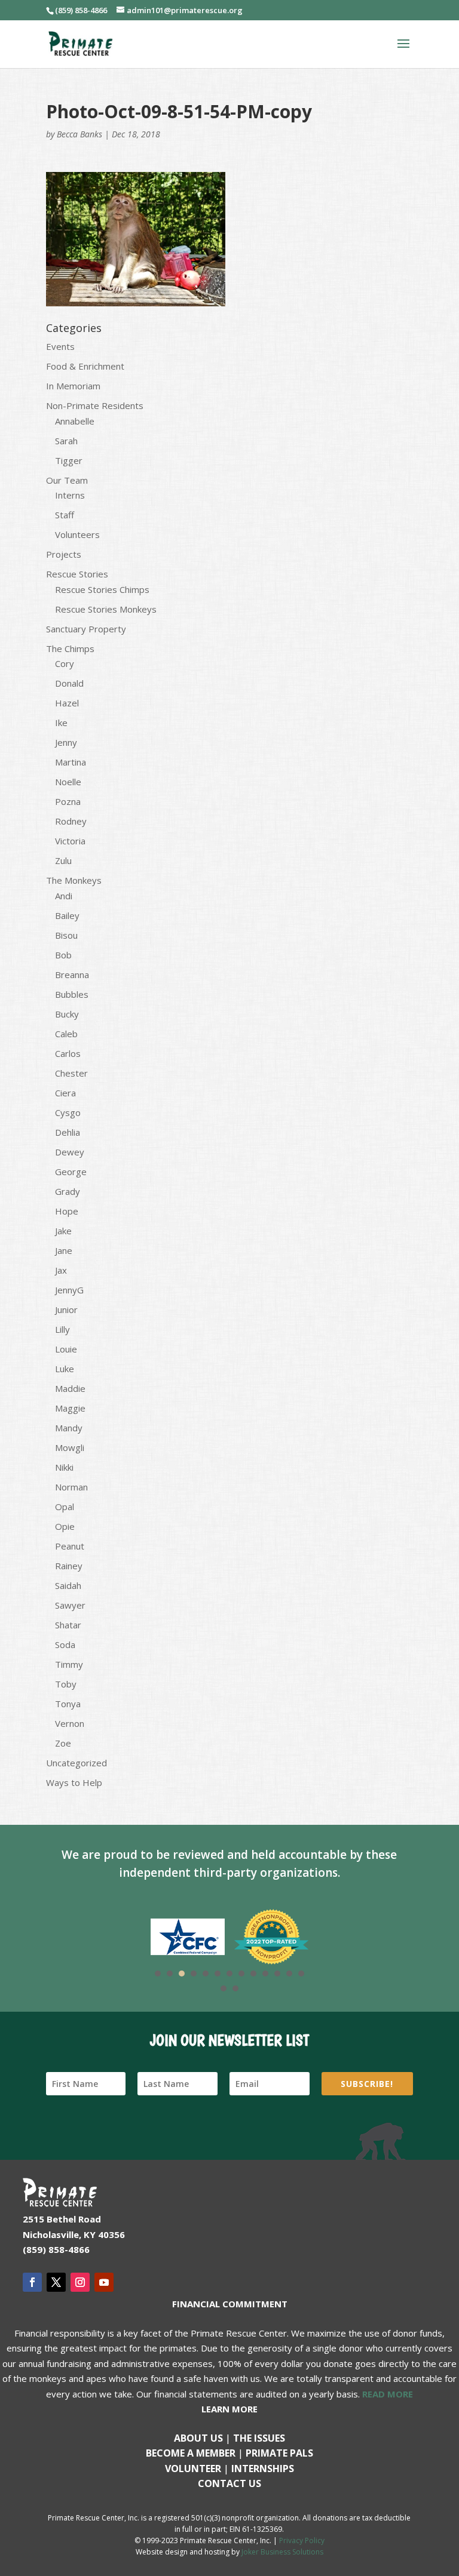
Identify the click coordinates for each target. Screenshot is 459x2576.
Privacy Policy (302, 2540)
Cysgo (68, 1112)
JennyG (69, 1290)
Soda (65, 1644)
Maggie (70, 1408)
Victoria (70, 841)
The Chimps (70, 648)
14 (224, 1988)
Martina (71, 762)
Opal (65, 1507)
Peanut (70, 1546)
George (71, 1172)
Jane (64, 1250)
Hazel (67, 703)
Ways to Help (74, 1782)
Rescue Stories (77, 574)
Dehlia (68, 1132)
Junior (66, 1309)
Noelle (68, 782)
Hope (67, 1211)
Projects (64, 554)
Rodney (71, 821)
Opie (65, 1526)
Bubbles (72, 994)
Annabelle (75, 421)
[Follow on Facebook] (32, 2282)
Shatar (68, 1625)
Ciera (65, 1093)
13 (301, 1974)
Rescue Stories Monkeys (106, 609)
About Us (198, 2438)
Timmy (69, 1664)
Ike (61, 723)
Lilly (62, 1329)
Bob (63, 955)
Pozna (68, 801)
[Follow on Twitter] (56, 2282)
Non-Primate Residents (95, 405)
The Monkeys (74, 880)
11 (277, 1974)
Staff (65, 515)
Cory (65, 663)
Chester (71, 1073)
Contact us (229, 2483)
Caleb (66, 1034)
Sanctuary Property (86, 629)
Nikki (64, 1467)
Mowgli (70, 1447)
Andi (64, 896)
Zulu (63, 860)
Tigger (69, 460)
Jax (61, 1270)
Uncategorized (76, 1763)
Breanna (72, 975)
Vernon (70, 1723)
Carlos (68, 1053)
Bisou (66, 935)
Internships (263, 2469)
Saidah (68, 1585)
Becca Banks (79, 134)
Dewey (70, 1152)
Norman (71, 1487)
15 (235, 1988)
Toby (66, 1684)
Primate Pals (279, 2453)
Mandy (69, 1428)
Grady (68, 1191)
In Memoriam (73, 386)
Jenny (66, 742)
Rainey (69, 1566)
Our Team (67, 480)
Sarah (66, 441)
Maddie (70, 1388)
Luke (65, 1369)
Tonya (68, 1704)
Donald (69, 683)
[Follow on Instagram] (80, 2282)
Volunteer (193, 2469)
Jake (63, 1231)
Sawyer (70, 1605)
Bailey (67, 915)
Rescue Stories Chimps (102, 589)
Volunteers (77, 534)
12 (289, 1974)
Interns (70, 495)
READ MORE (388, 2394)
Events (60, 346)
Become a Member (191, 2453)
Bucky (67, 1014)
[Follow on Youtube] (104, 2282)
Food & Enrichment (85, 366)
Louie (66, 1349)
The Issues (259, 2438)
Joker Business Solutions (282, 2552)
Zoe (63, 1743)
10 (265, 1974)
